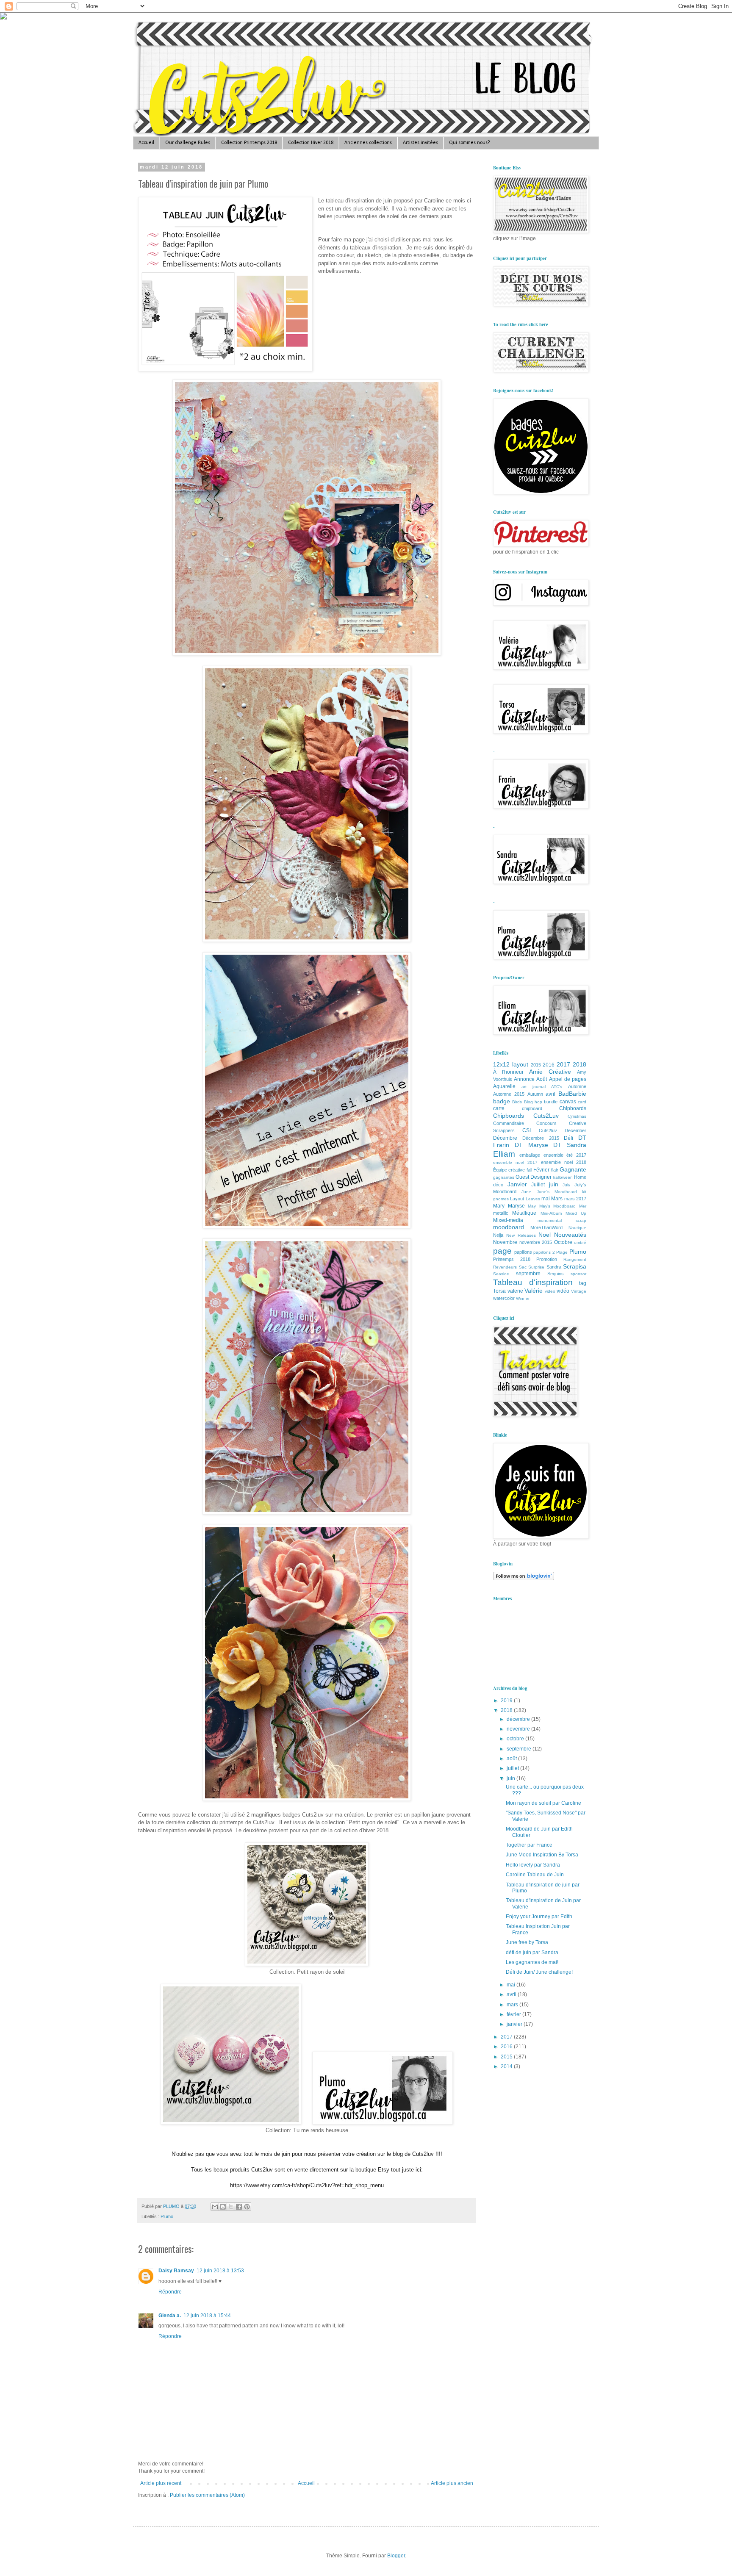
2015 (536, 1065)
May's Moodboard (558, 1206)
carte (499, 1108)
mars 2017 (575, 1199)
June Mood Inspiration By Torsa (542, 1855)
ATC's (557, 1087)
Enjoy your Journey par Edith (539, 1917)
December (575, 1130)
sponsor (578, 1274)
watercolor (504, 1298)
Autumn (535, 1094)
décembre (519, 1719)
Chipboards (573, 1108)
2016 (549, 1065)
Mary (499, 1206)
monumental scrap (562, 1220)
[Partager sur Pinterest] (247, 2207)
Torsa (499, 1291)
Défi (568, 1138)
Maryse (516, 1206)
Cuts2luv (548, 1130)
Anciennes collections (368, 143)
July (566, 1185)
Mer (583, 1206)
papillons (523, 1252)
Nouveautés (570, 1235)
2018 (579, 1064)
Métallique (524, 1213)
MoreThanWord (546, 1227)
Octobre (563, 1242)
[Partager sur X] (231, 2207)
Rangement (575, 1259)
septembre (528, 1274)
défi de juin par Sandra (532, 1953)
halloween (563, 1177)
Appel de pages (568, 1079)
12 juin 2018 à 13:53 (220, 2271)
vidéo (563, 1291)
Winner (523, 1298)
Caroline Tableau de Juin (535, 1875)
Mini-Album (551, 1213)
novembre (519, 1729)
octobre (516, 1739)
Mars (557, 1199)
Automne (577, 1086)
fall (529, 1170)
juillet (513, 1768)
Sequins (556, 1274)
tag (583, 1283)
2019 (507, 1701)
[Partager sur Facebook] (239, 2207)
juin (554, 1184)
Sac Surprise (532, 1267)
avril (550, 1094)
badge (502, 1101)
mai (546, 1199)
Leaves (533, 1199)
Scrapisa (575, 1266)
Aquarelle (504, 1086)
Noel (545, 1235)
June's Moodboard (557, 1192)
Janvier (517, 1184)
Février (541, 1170)
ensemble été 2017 (565, 1155)
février (514, 2014)
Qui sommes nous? (469, 143)
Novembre (505, 1242)
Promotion (547, 1259)
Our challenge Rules (188, 143)
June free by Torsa (527, 1942)
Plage (562, 1252)
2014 (507, 2066)
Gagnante (573, 1169)
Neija (498, 1235)
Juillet (538, 1185)
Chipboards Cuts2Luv (526, 1116)
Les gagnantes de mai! (532, 1962)
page (502, 1251)
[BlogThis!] (223, 2207)
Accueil (146, 143)
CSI (527, 1130)
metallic (501, 1213)
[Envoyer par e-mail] (215, 2207)
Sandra (554, 1267)
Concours (546, 1123)
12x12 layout (511, 1064)
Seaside (501, 1274)
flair (555, 1170)
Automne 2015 (509, 1094)
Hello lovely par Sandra (533, 1865)
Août (542, 1079)
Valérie (534, 1291)
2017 (563, 1064)
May (532, 1206)
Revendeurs (505, 1267)
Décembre (505, 1138)
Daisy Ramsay (176, 2271)
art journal (534, 1087)
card (582, 1102)
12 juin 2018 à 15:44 (207, 2316)
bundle (551, 1102)
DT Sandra (570, 1145)
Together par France (529, 1845)
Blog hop (533, 1102)
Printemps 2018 (512, 1259)
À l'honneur (508, 1072)
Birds (517, 1102)
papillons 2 (544, 1252)
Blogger (396, 2556)
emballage (530, 1155)
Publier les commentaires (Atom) (207, 2495)
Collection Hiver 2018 (311, 143)
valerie (515, 1291)
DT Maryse (531, 1145)
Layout (517, 1199)
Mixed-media (508, 1220)
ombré (580, 1242)
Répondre (170, 2292)
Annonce (524, 1079)
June (526, 1192)
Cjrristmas (577, 1116)
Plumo (167, 2216)
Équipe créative (509, 1170)
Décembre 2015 (541, 1138)
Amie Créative (550, 1072)
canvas (568, 1102)
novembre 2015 (536, 1242)
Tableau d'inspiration (533, 1282)
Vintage (579, 1291)
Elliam (504, 1154)
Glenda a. (170, 2316)
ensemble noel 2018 (564, 1162)
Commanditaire (509, 1123)
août (512, 1759)
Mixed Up (576, 1213)
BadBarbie (572, 1094)
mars (513, 2005)
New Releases (521, 1235)
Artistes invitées (420, 143)
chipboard (532, 1108)
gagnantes (504, 1177)
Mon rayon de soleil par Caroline (543, 1803)
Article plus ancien (452, 2483)
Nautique (577, 1228)
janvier (515, 2024)
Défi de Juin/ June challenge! (539, 1972)
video (550, 1291)
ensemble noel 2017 (515, 1162)
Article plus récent (161, 2483)
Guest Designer (534, 1177)
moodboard (509, 1227)
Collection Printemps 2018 (249, 143)
